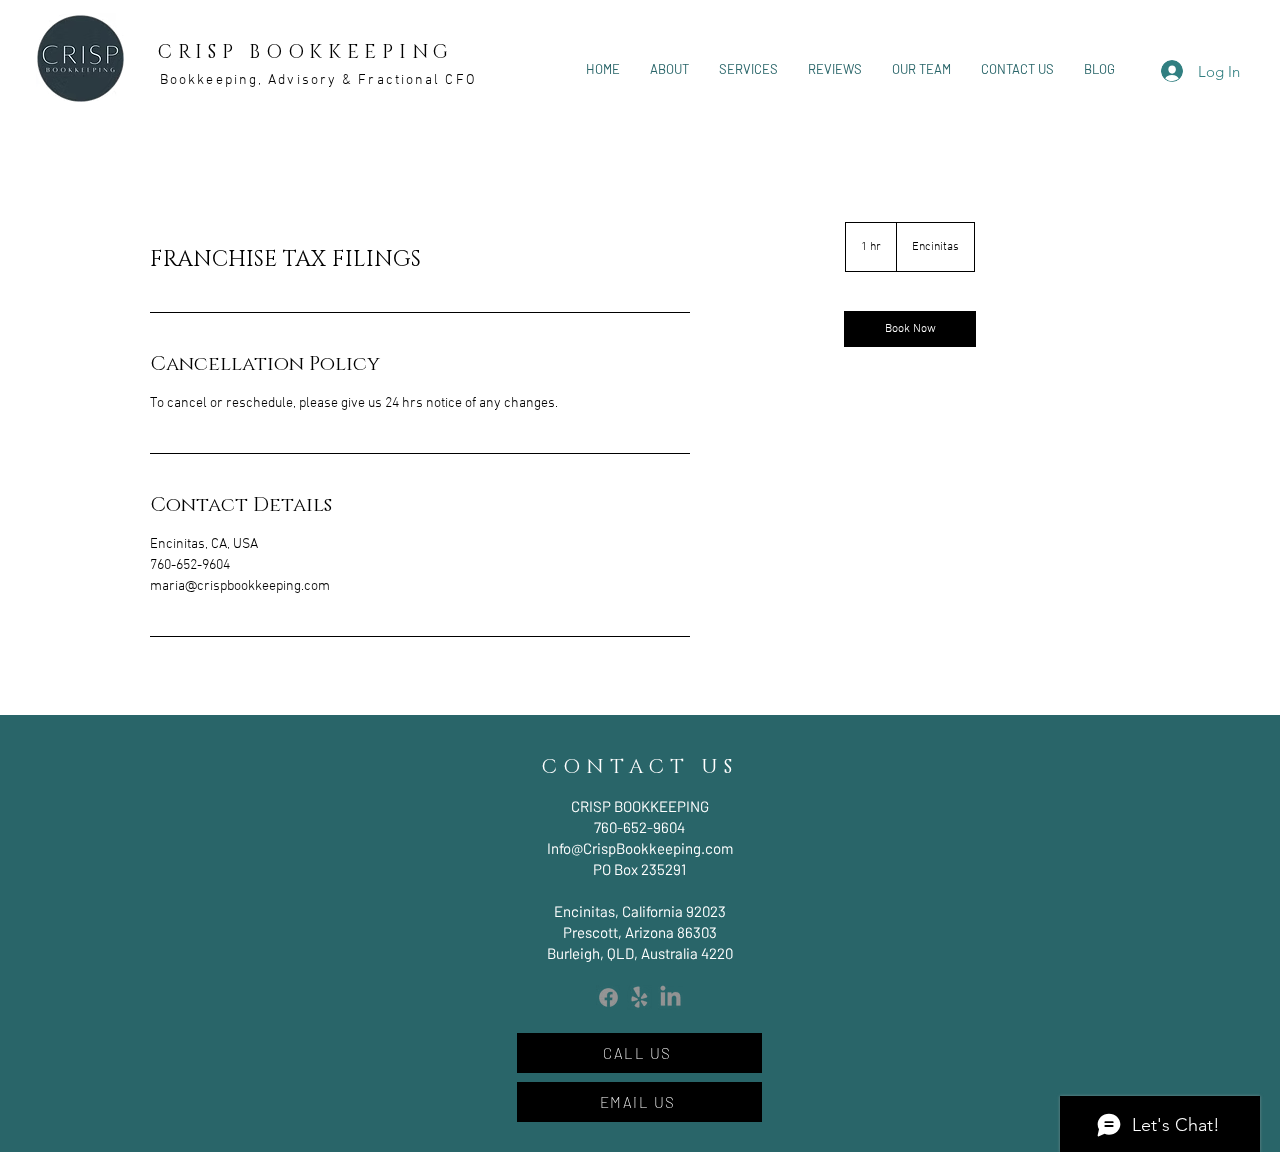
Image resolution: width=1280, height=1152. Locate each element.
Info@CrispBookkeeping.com (640, 848)
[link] (910, 329)
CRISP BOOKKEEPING (306, 52)
